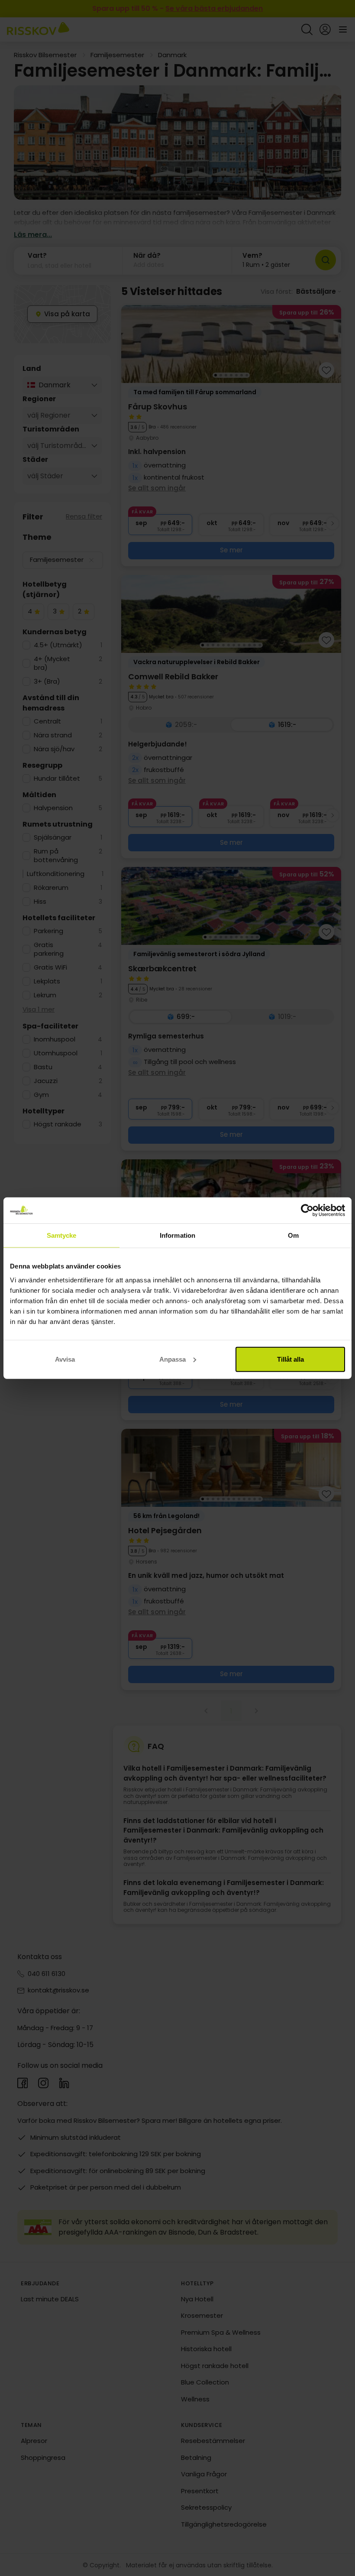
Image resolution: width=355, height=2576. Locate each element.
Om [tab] (293, 1235)
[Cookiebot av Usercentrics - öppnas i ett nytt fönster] (307, 1210)
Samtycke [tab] (62, 1235)
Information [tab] (177, 1235)
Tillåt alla (290, 1359)
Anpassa (173, 1359)
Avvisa (65, 1359)
